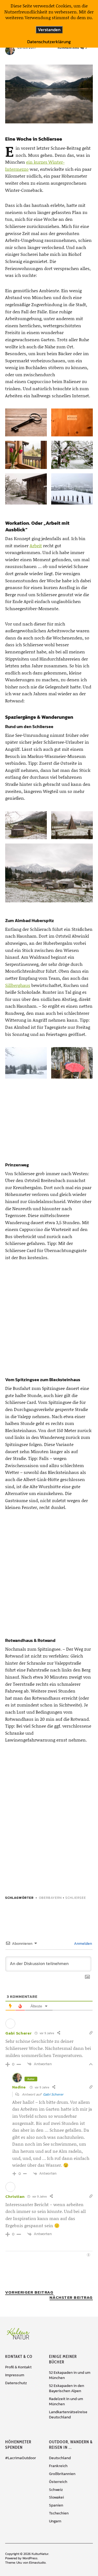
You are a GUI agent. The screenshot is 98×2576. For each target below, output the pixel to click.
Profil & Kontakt (18, 2367)
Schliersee (76, 1898)
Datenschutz (16, 2383)
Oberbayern (50, 1898)
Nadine (19, 2087)
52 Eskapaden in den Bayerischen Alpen (67, 2388)
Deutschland (60, 2458)
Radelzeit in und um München (66, 2401)
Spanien (56, 2505)
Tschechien (59, 2513)
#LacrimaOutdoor (21, 2458)
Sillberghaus (18, 985)
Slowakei (56, 2497)
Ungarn (55, 2521)
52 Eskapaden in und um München (70, 2375)
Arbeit (36, 545)
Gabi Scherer (53, 2094)
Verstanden (49, 30)
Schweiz (56, 2490)
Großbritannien (62, 2474)
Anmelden (83, 1944)
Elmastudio (37, 2563)
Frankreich (58, 2466)
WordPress (30, 2558)
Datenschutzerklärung (49, 42)
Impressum (15, 2375)
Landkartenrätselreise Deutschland (68, 2415)
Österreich (58, 2482)
